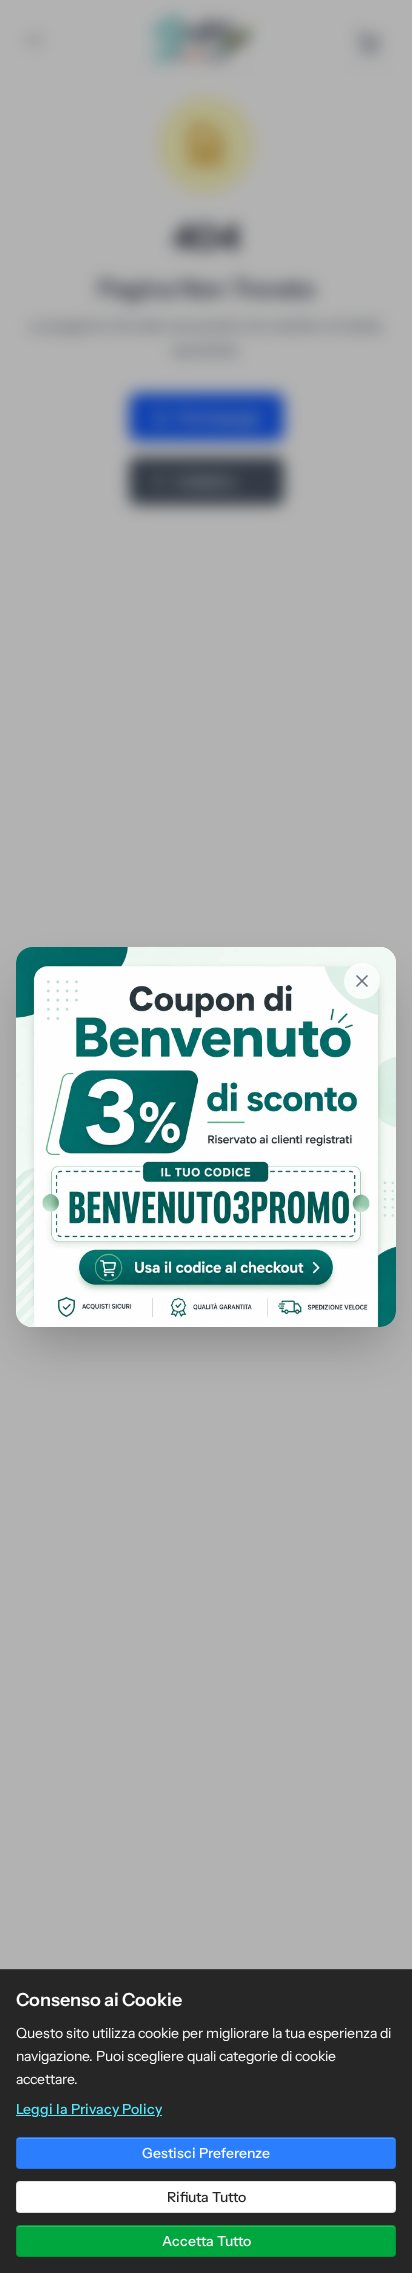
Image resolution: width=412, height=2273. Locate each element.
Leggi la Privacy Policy (89, 2109)
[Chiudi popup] (362, 981)
